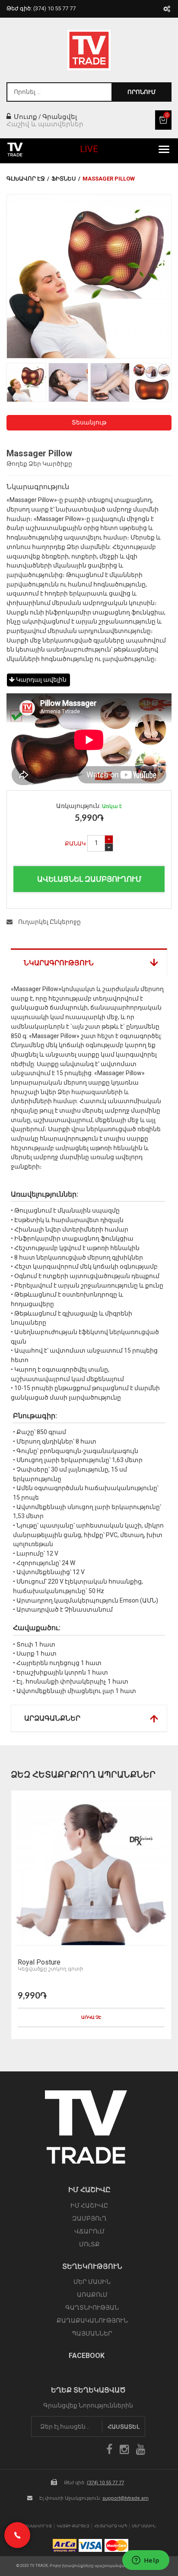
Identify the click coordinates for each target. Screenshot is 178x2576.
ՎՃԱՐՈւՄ (89, 2231)
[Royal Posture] (91, 1870)
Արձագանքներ (52, 1718)
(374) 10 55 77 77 (105, 2483)
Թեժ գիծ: (41, 8)
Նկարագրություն (59, 963)
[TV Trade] (89, 50)
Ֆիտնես (64, 179)
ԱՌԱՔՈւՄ (92, 2295)
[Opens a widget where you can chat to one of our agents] (146, 2561)
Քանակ (75, 844)
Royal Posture (39, 1962)
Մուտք (25, 117)
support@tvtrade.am (126, 2498)
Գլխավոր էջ (26, 179)
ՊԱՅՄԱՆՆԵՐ (92, 2333)
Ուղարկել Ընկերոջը (49, 922)
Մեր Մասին (144, 2526)
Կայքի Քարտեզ (73, 2526)
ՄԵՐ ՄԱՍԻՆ (92, 2282)
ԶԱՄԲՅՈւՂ (89, 2218)
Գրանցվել (60, 117)
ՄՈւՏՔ (89, 2244)
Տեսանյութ (89, 422)
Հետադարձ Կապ (111, 2526)
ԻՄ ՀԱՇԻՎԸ (89, 2205)
